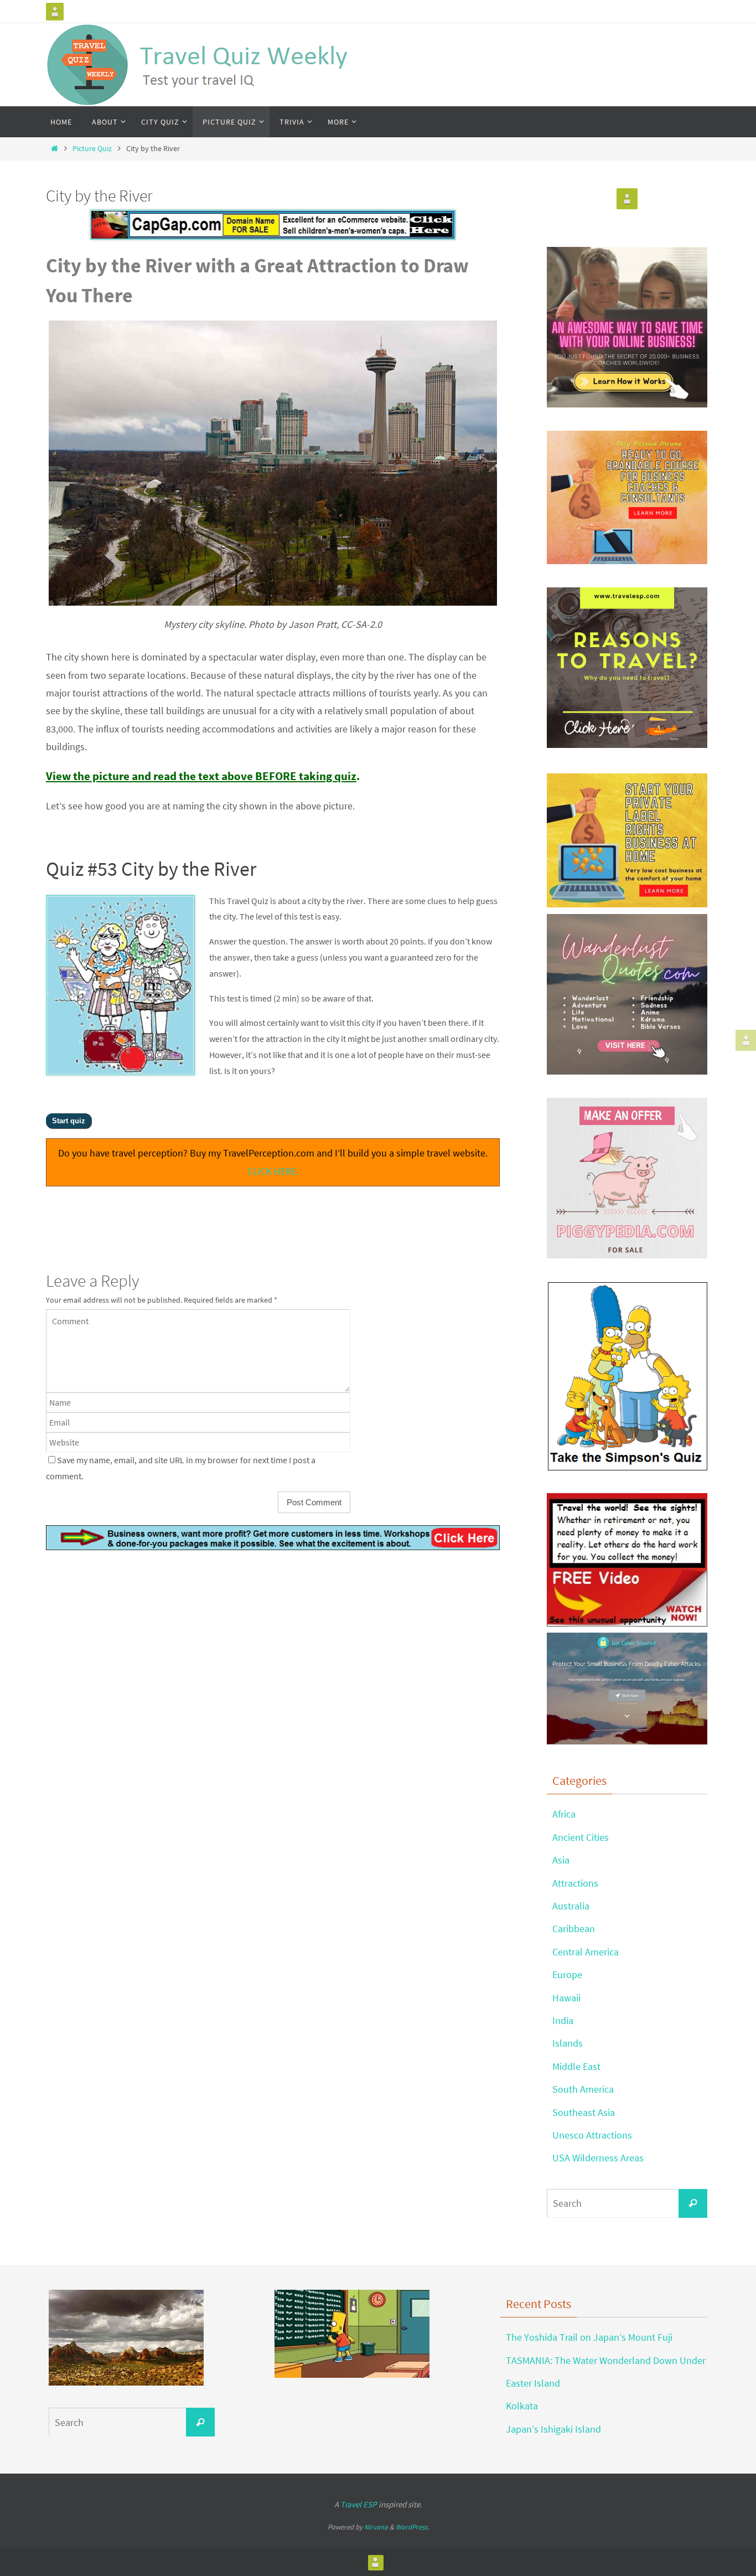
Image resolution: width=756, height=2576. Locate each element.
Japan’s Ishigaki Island (553, 2429)
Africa (564, 1814)
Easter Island (533, 2383)
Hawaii (566, 1998)
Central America (586, 1952)
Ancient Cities (581, 1837)
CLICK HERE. (273, 1171)
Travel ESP (359, 2504)
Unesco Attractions (592, 2135)
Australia (571, 1906)
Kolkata (522, 2406)
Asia (561, 1860)
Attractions (575, 1883)
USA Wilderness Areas (598, 2158)
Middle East (576, 2066)
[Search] (693, 2203)
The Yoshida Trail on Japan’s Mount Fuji (589, 2337)
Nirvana (376, 2527)
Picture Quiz (92, 148)
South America (583, 2089)
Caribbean (574, 1929)
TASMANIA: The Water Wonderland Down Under (606, 2360)
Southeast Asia (584, 2112)
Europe (567, 1974)
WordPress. (412, 2527)
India (563, 2020)
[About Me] (55, 12)
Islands (568, 2043)
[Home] (54, 148)
